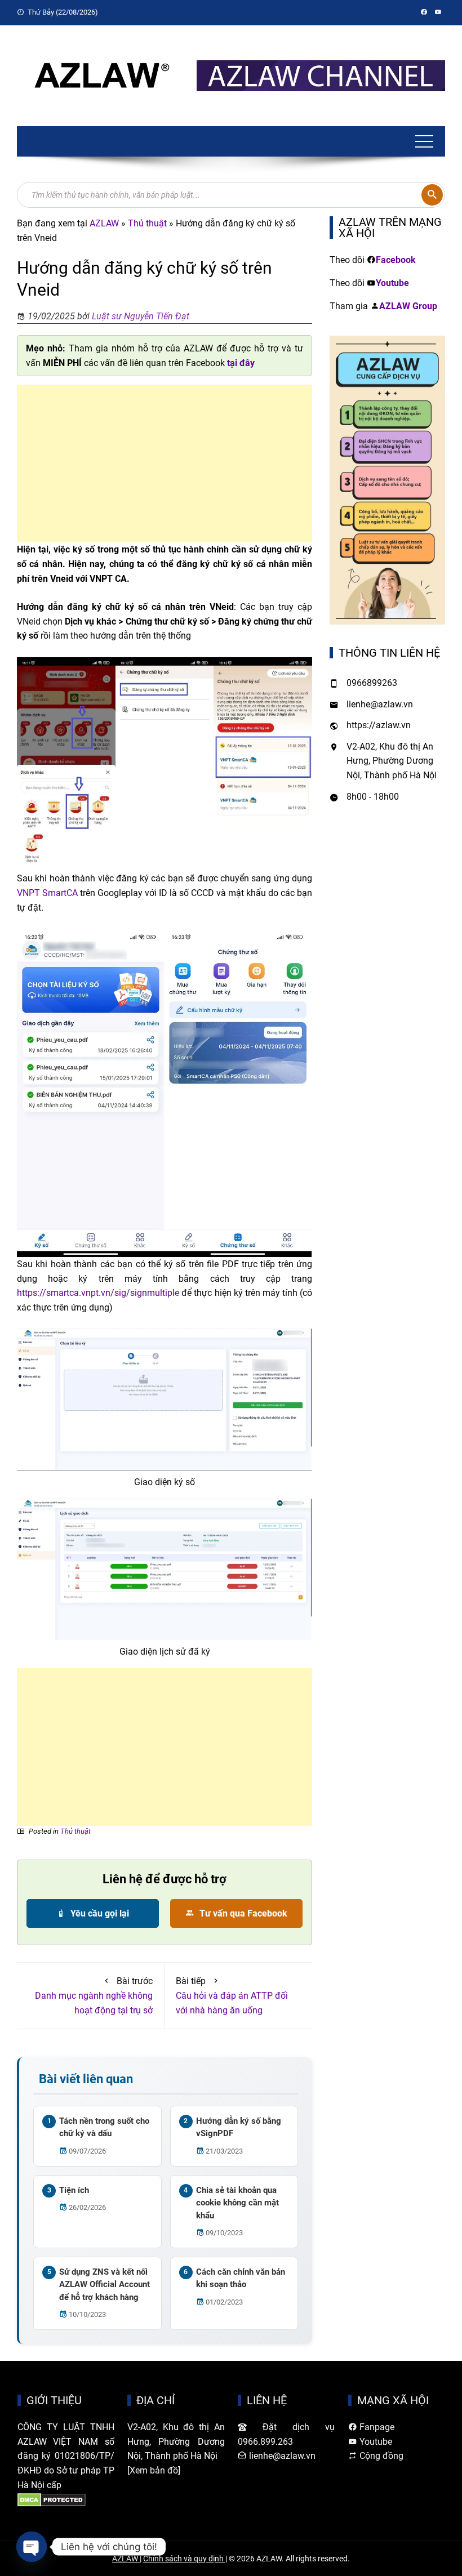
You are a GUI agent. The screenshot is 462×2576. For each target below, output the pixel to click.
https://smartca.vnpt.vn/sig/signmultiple (98, 1293)
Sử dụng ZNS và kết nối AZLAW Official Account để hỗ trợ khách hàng (105, 2285)
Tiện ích (74, 2190)
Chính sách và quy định (184, 2559)
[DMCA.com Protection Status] (52, 2499)
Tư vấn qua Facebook (242, 1913)
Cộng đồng (380, 2456)
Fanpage (376, 2427)
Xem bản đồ (154, 2470)
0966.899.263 (265, 2442)
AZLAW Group (408, 306)
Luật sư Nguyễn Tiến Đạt (141, 316)
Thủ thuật (147, 223)
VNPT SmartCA (47, 893)
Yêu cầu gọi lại (99, 1913)
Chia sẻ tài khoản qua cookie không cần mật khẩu (237, 2203)
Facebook (396, 260)
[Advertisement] (165, 463)
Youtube (392, 283)
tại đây (241, 363)
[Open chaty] (32, 2547)
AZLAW (104, 223)
